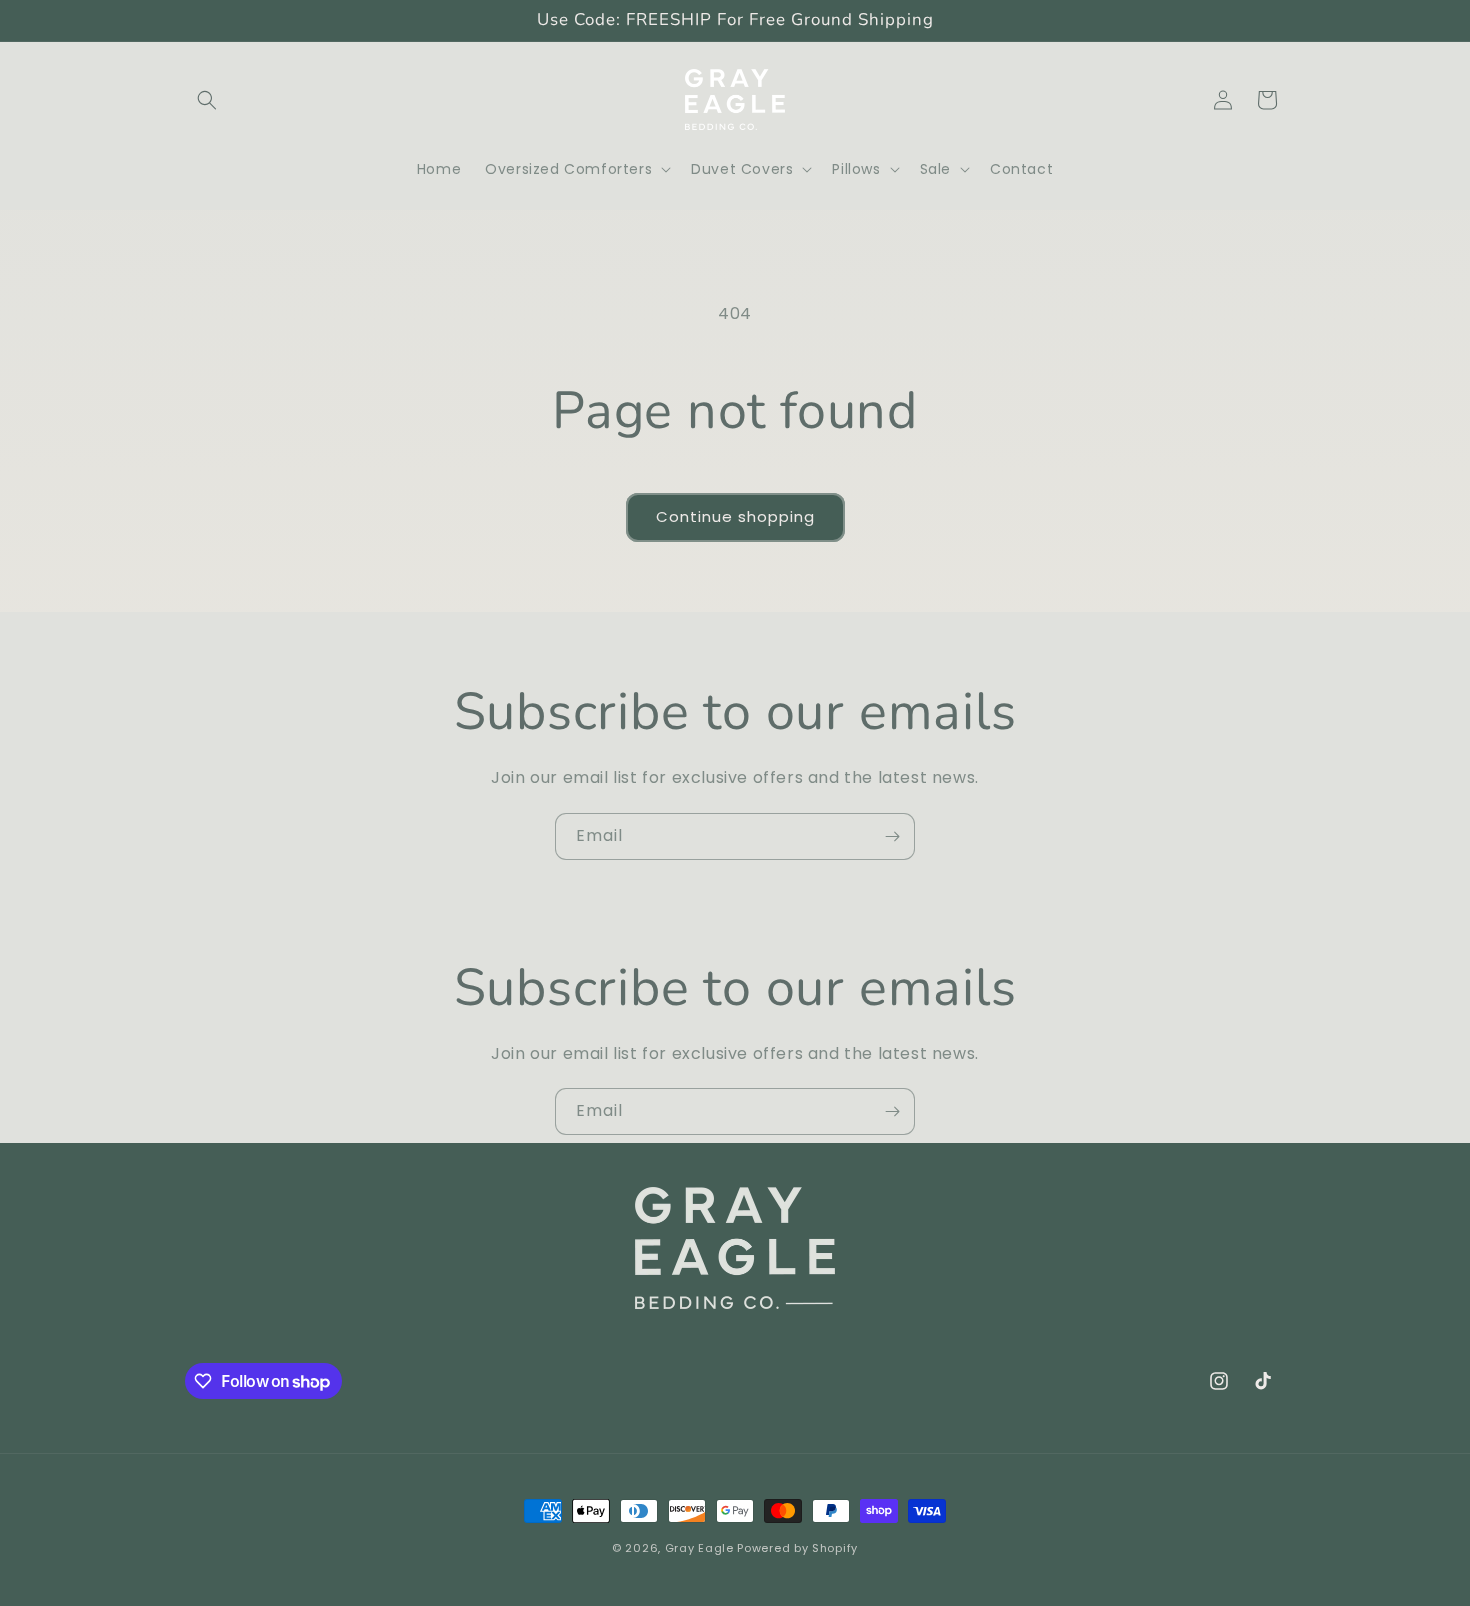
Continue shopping (735, 516)
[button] (207, 100)
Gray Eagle (699, 1548)
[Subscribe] (892, 836)
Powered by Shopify (797, 1548)
